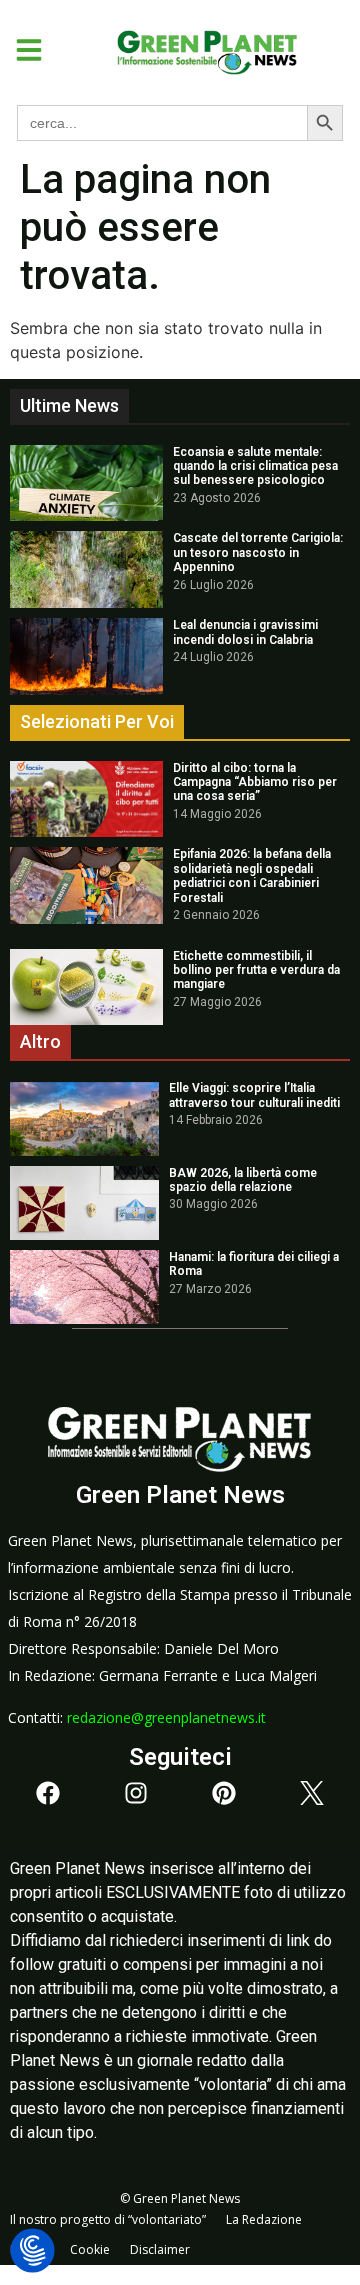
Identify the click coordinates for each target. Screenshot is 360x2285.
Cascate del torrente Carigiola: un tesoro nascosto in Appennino (258, 552)
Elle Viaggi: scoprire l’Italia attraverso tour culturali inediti (254, 1095)
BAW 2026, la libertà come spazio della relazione (243, 1180)
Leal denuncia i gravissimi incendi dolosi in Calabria (245, 632)
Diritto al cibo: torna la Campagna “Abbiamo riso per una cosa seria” (255, 782)
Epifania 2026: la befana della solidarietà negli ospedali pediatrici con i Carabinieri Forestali (252, 875)
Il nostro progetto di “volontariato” (108, 2219)
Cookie (90, 2249)
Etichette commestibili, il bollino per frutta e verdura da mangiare (256, 970)
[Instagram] (136, 1793)
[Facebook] (48, 1793)
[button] (21, 50)
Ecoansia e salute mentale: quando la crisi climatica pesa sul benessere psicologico (255, 466)
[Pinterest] (224, 1793)
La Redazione (264, 2219)
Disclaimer (160, 2249)
